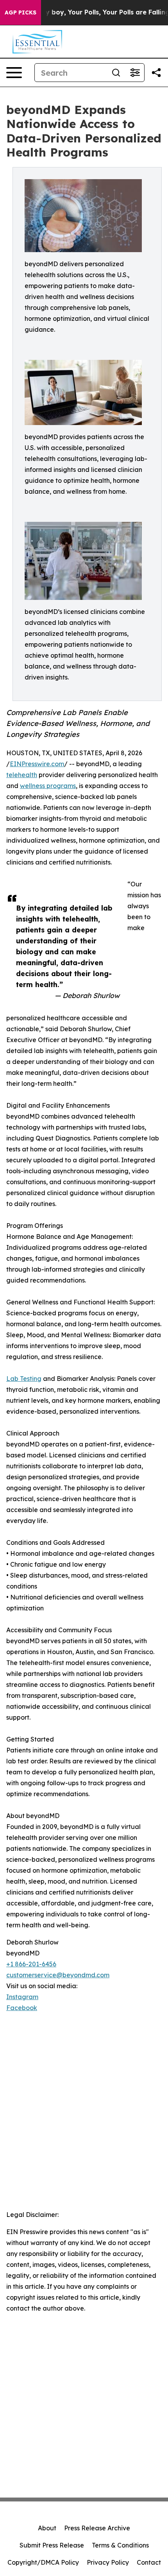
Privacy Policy (108, 2562)
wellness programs (48, 786)
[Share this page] (156, 73)
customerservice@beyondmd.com (58, 1975)
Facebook (22, 2008)
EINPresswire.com (37, 764)
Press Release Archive (97, 2528)
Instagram (22, 1997)
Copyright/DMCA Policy (43, 2562)
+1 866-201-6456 (31, 1964)
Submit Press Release (52, 2545)
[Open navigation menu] (14, 73)
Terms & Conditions (120, 2545)
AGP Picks (21, 12)
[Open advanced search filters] (135, 73)
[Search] (116, 73)
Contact (149, 2562)
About (47, 2528)
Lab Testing (24, 1379)
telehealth (22, 775)
